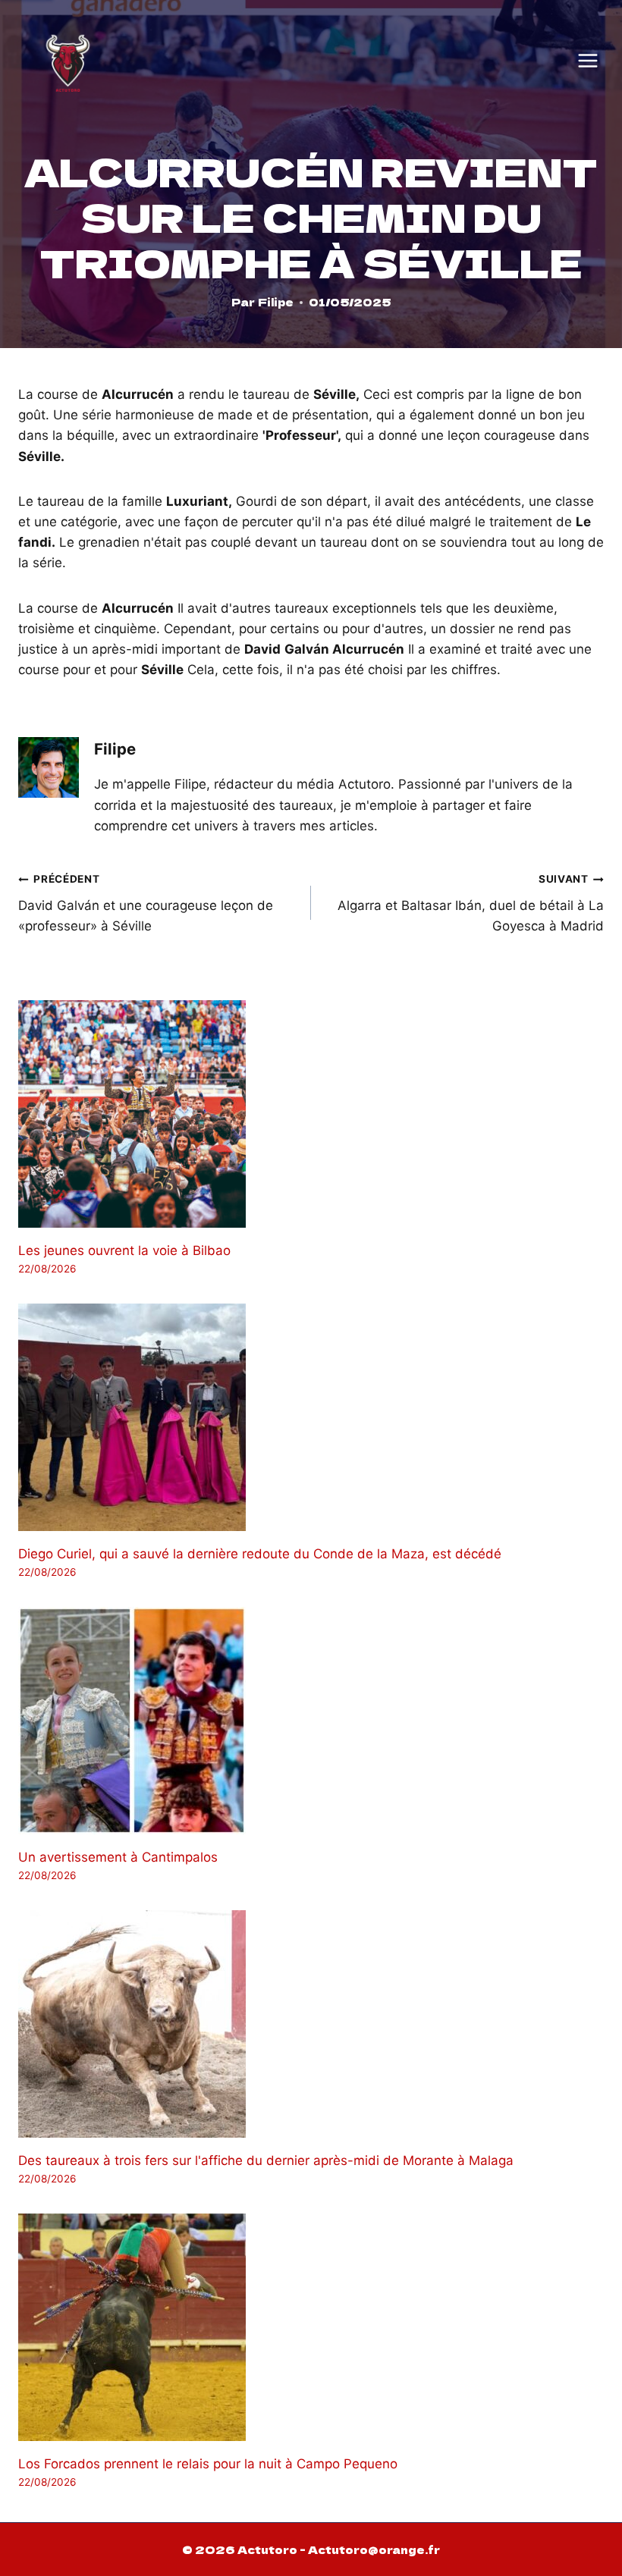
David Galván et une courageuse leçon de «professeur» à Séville (146, 903)
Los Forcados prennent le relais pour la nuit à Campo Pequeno (208, 2464)
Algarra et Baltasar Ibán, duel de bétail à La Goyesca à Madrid (471, 903)
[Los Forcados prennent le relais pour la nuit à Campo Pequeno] (311, 2327)
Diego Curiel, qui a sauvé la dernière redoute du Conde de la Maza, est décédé (260, 1554)
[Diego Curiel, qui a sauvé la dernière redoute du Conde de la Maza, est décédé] (311, 1417)
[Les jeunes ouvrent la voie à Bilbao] (311, 1114)
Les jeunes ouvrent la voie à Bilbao (124, 1250)
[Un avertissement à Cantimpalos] (311, 1721)
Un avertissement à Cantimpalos (118, 1857)
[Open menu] (588, 61)
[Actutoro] (68, 60)
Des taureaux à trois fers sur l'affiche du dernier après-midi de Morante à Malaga (266, 2160)
